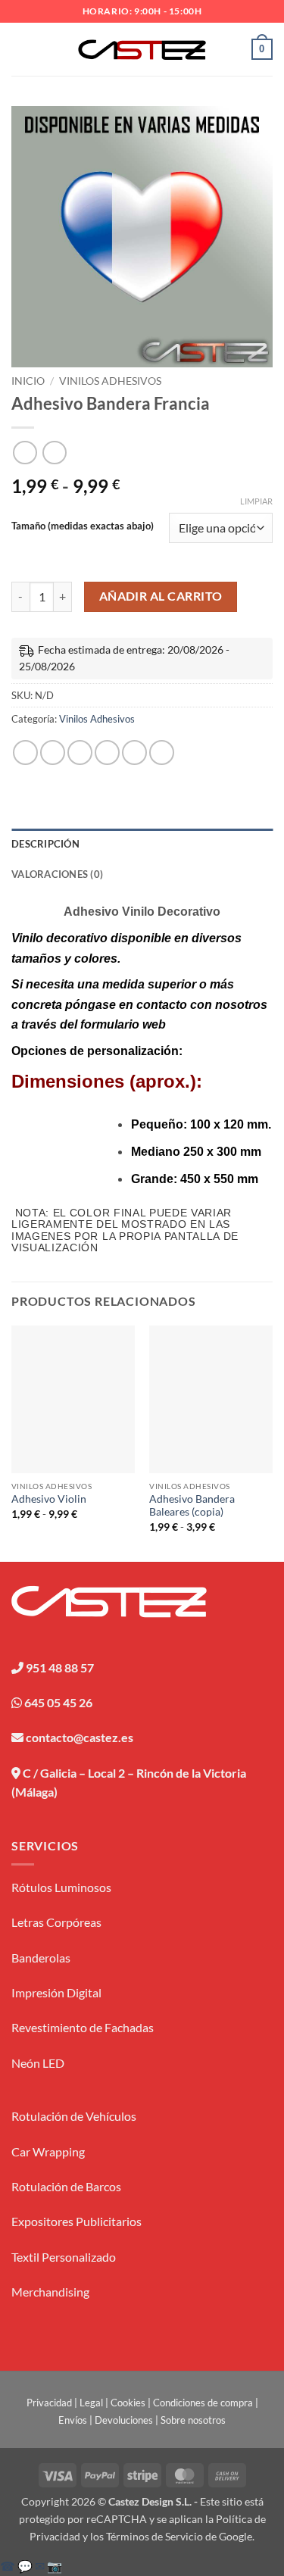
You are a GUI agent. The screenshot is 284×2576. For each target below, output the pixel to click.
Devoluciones (124, 2420)
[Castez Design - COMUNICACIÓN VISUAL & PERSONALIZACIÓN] (142, 50)
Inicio (28, 381)
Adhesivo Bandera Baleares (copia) (192, 1506)
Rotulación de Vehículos (74, 2116)
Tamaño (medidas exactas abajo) (83, 526)
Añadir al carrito (161, 596)
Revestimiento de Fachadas (83, 2027)
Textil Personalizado (64, 2257)
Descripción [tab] (45, 844)
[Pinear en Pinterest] (134, 753)
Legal (91, 2403)
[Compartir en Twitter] (80, 753)
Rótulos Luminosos (61, 1887)
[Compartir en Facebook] (53, 753)
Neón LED (38, 2063)
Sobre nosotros (193, 2420)
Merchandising (50, 2292)
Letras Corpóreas (56, 1922)
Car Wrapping (48, 2151)
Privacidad (49, 2403)
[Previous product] (54, 453)
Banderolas (41, 1958)
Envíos (73, 2420)
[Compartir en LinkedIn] (162, 753)
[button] (20, 49)
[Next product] (25, 453)
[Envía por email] (107, 753)
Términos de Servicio (154, 2536)
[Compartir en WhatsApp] (25, 753)
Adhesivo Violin (49, 1499)
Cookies (128, 2403)
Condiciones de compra (203, 2403)
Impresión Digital (56, 1992)
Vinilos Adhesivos (110, 381)
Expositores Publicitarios (76, 2221)
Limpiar (256, 501)
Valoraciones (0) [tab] (57, 874)
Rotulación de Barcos (66, 2186)
